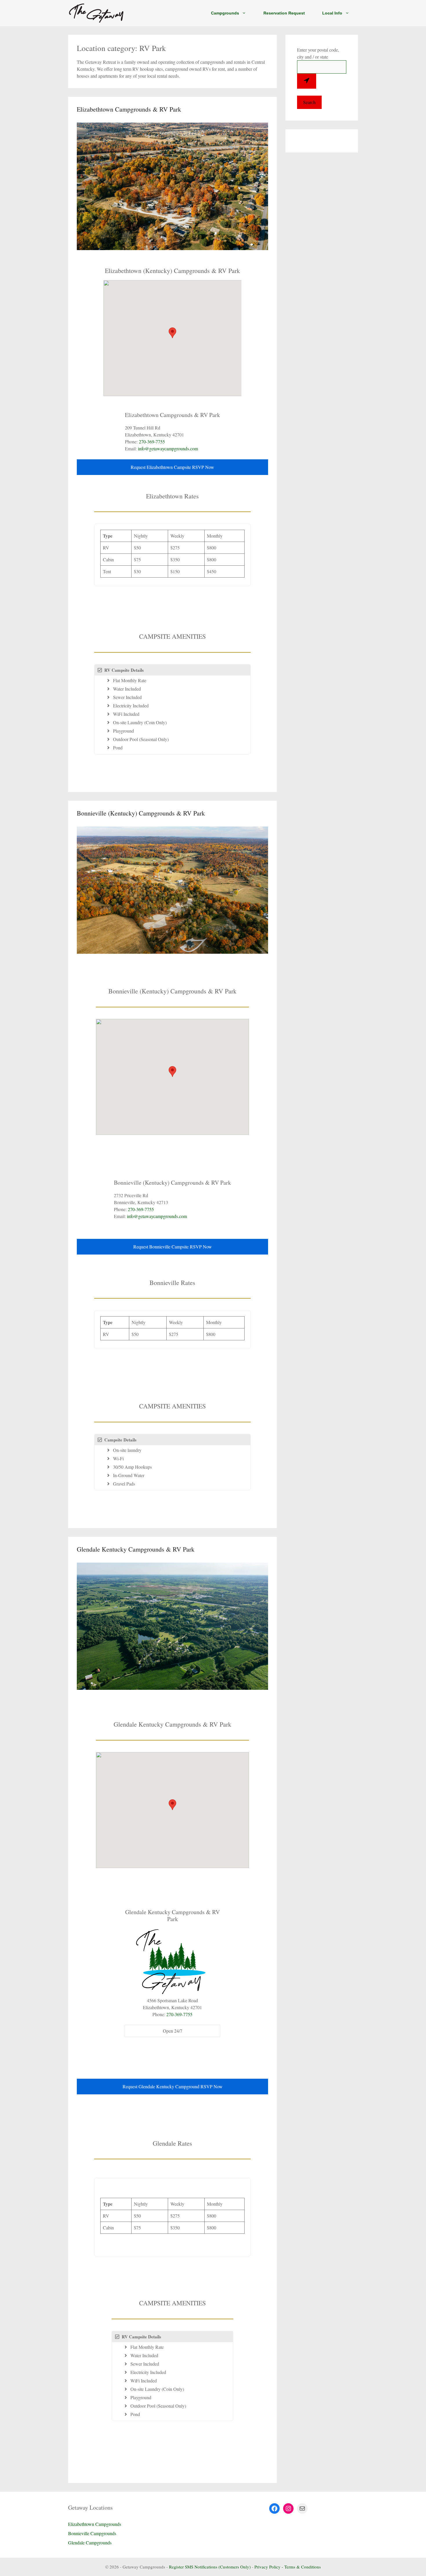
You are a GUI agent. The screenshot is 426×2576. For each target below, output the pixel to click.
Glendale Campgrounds (90, 2543)
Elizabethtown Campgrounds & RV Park (129, 109)
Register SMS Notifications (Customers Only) (210, 2567)
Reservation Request (284, 13)
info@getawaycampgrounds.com (168, 448)
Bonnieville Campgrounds (92, 2533)
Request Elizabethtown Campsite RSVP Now (172, 467)
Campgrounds (225, 13)
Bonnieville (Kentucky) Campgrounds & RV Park (141, 813)
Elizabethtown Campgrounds (95, 2524)
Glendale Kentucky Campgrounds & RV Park (136, 1549)
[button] (172, 333)
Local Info (332, 13)
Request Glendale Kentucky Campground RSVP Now (173, 2086)
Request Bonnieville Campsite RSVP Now (173, 1247)
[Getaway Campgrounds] (97, 13)
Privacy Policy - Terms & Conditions (288, 2567)
